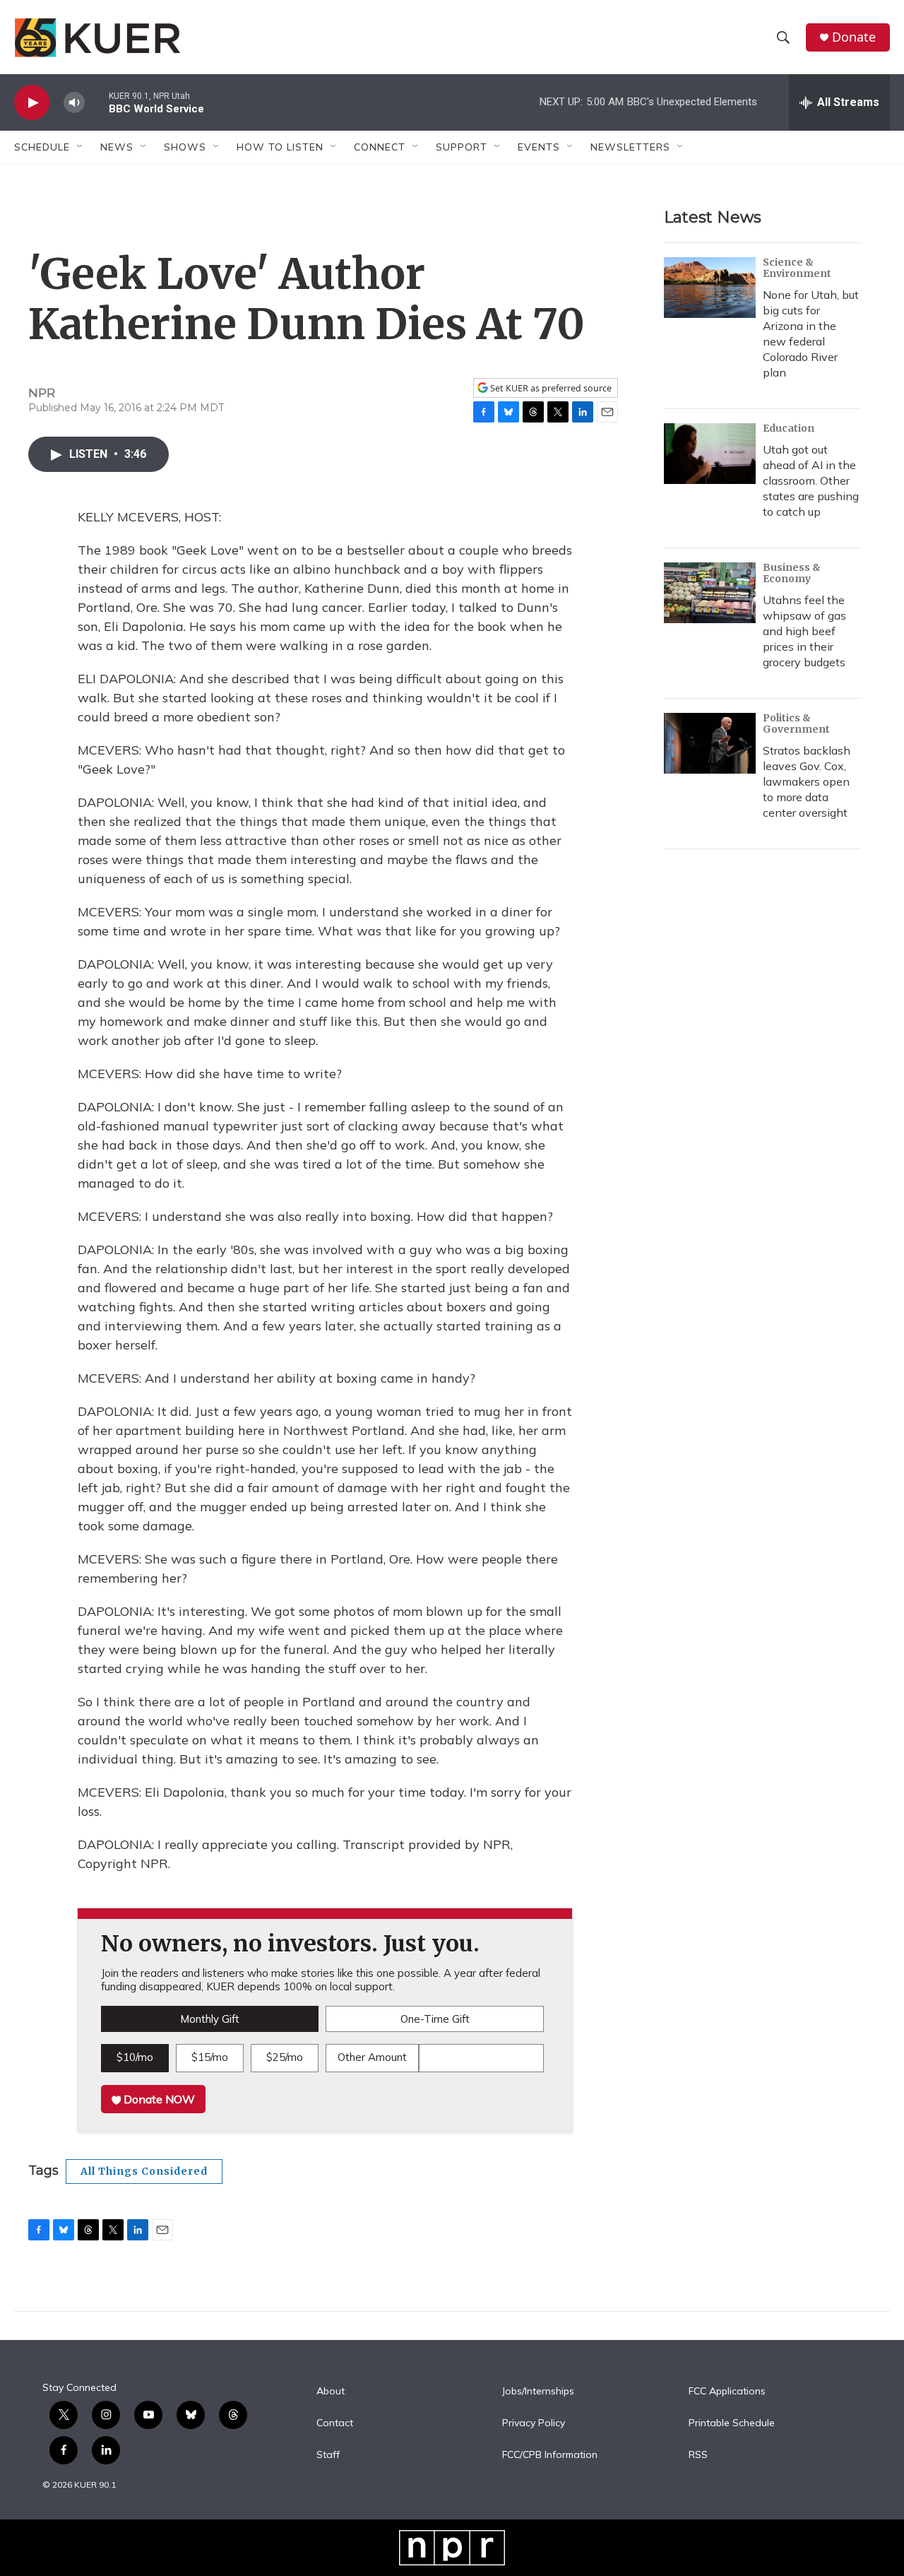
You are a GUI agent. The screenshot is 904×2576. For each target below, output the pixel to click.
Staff (328, 2455)
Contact (335, 2423)
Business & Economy (792, 573)
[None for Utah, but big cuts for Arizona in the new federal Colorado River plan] (710, 288)
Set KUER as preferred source (550, 388)
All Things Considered (144, 2171)
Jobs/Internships (538, 2392)
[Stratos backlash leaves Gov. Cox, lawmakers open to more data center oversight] (710, 743)
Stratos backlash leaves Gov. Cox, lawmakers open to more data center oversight (807, 781)
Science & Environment (797, 268)
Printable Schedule (732, 2423)
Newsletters (630, 147)
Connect (380, 147)
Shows (185, 147)
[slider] (97, 102)
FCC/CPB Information (550, 2455)
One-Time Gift (435, 2019)
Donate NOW (158, 2099)
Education (789, 428)
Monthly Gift (210, 2019)
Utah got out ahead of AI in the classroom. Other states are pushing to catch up (811, 480)
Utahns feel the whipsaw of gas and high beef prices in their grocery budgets (804, 631)
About (331, 2392)
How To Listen (280, 147)
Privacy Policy (534, 2423)
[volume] (74, 103)
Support (462, 147)
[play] (32, 103)
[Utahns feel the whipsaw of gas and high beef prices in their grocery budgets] (710, 593)
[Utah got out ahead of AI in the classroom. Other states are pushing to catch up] (710, 454)
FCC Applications (727, 2392)
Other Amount (372, 2057)
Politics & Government (796, 723)
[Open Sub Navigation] (81, 147)
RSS (698, 2455)
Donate (854, 37)
